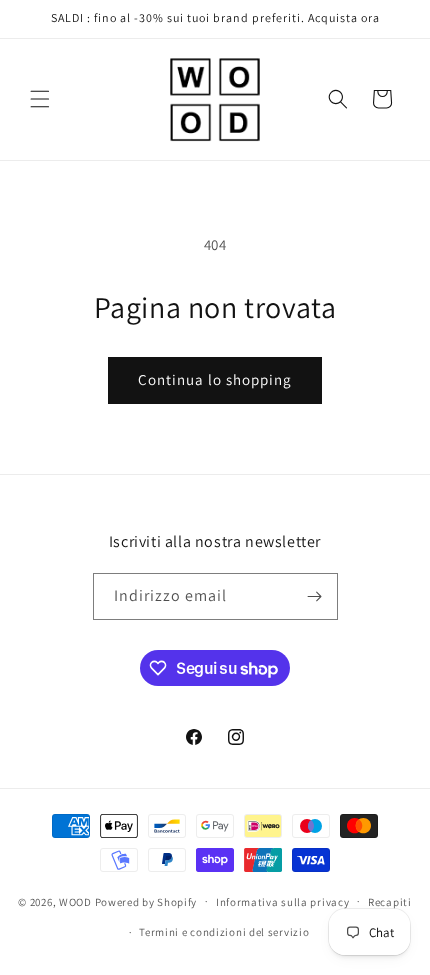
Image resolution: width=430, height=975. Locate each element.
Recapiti (390, 902)
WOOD (75, 901)
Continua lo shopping (215, 379)
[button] (40, 99)
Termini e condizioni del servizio (224, 932)
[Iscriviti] (315, 596)
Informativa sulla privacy (283, 902)
